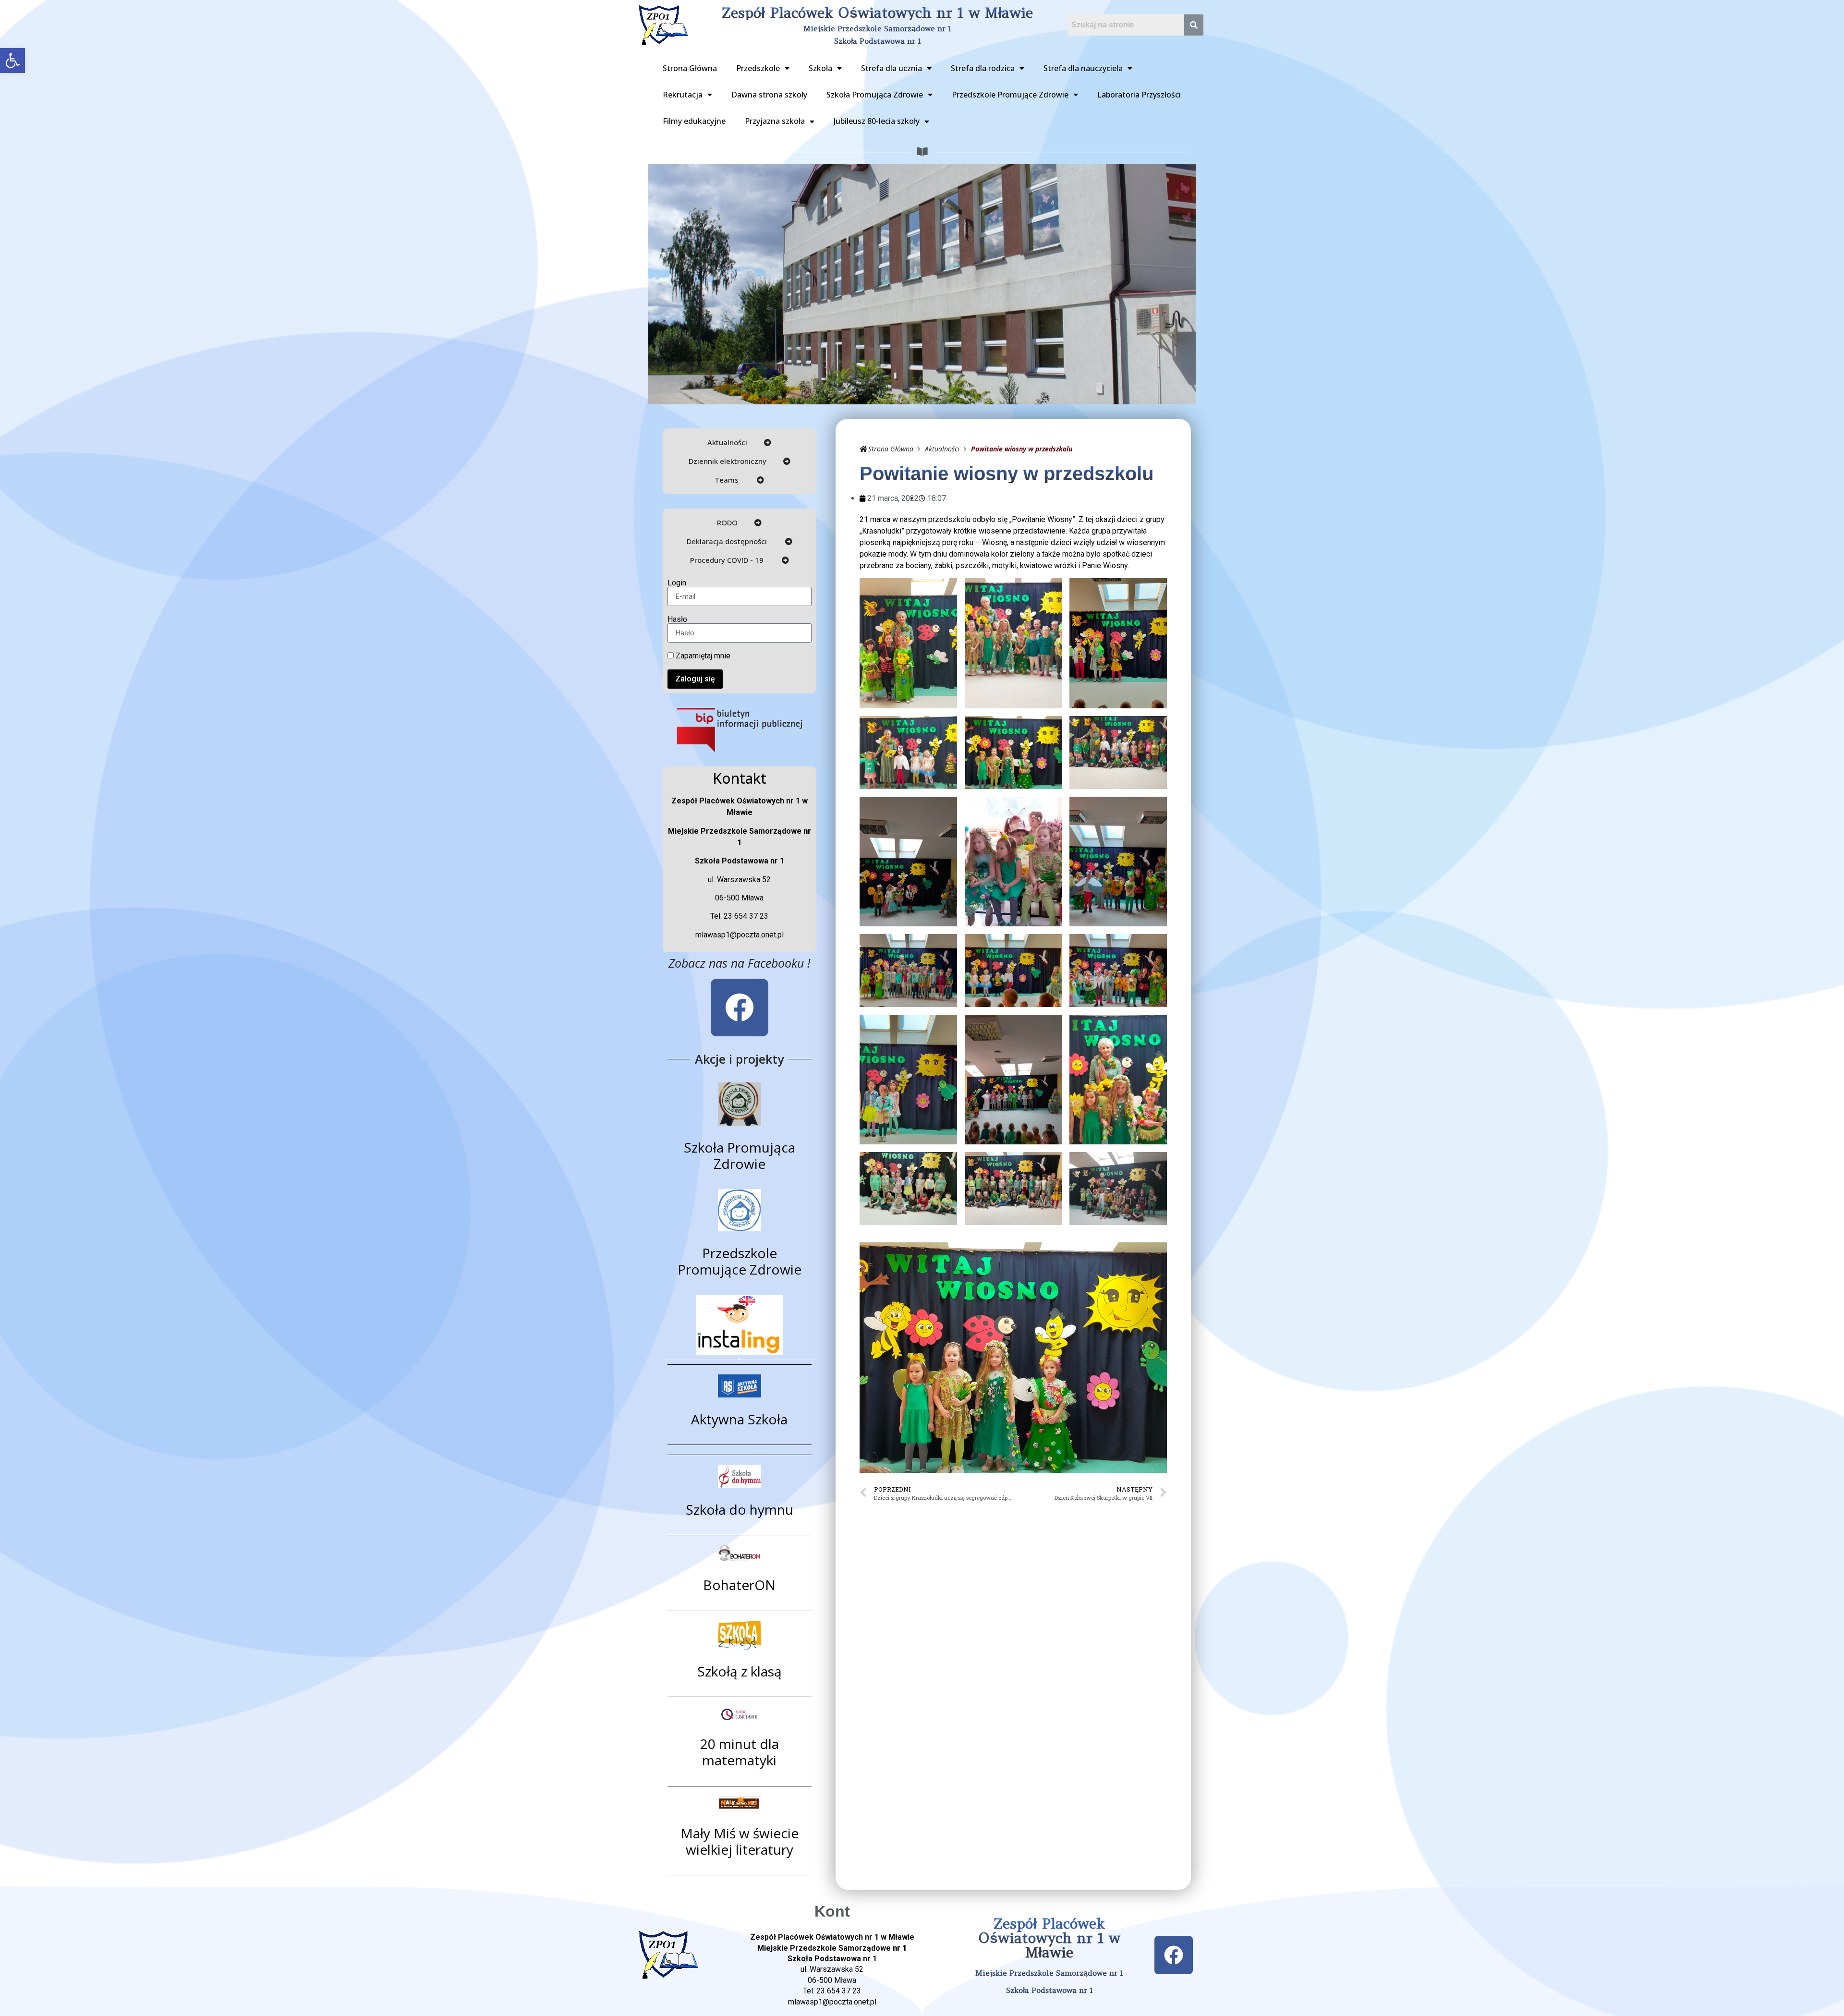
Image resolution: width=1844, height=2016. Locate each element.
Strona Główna (690, 68)
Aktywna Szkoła (739, 1419)
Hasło (677, 619)
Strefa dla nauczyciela (1083, 68)
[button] (12, 61)
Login (677, 583)
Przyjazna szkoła (775, 121)
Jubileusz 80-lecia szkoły (877, 121)
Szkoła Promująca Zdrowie (875, 95)
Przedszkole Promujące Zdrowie (1010, 95)
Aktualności (942, 449)
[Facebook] (740, 1008)
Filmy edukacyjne (694, 121)
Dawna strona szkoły (769, 95)
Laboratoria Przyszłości (1139, 95)
